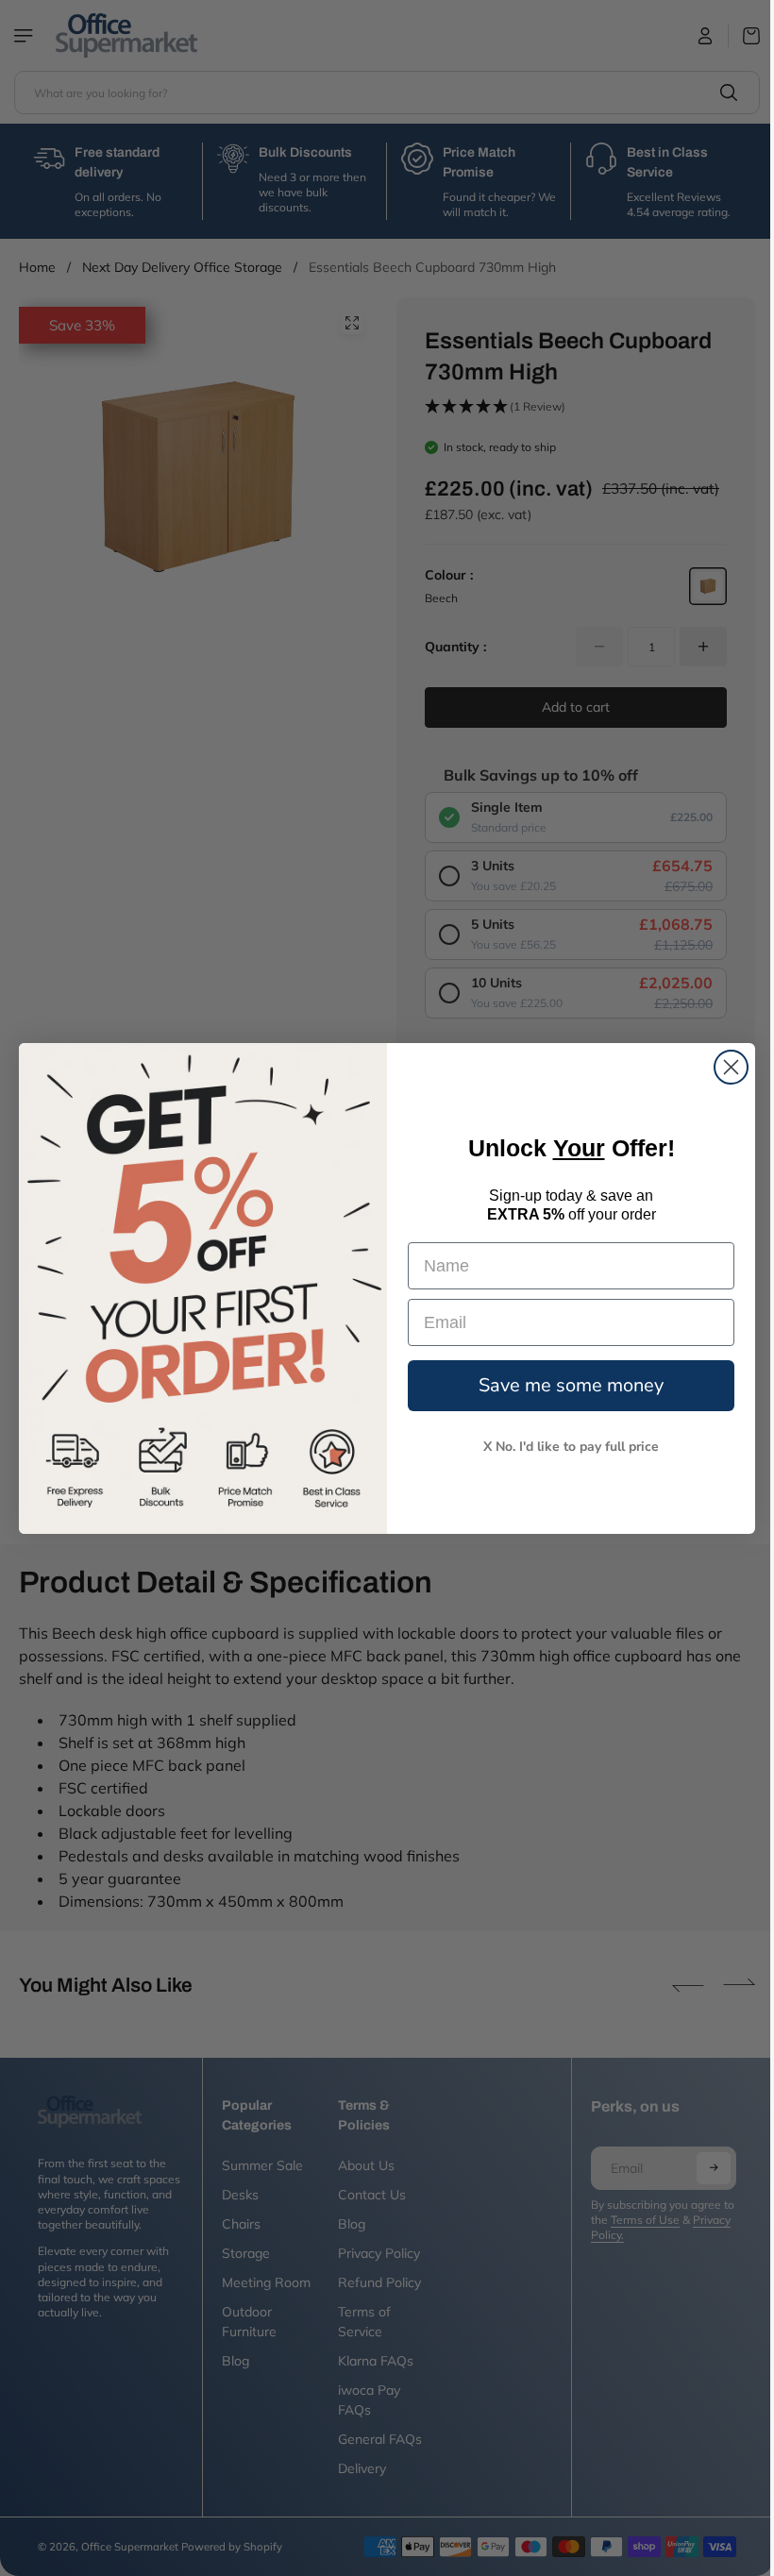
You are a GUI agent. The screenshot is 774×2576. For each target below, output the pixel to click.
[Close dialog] (726, 1067)
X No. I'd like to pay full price (566, 1447)
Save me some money (566, 1385)
